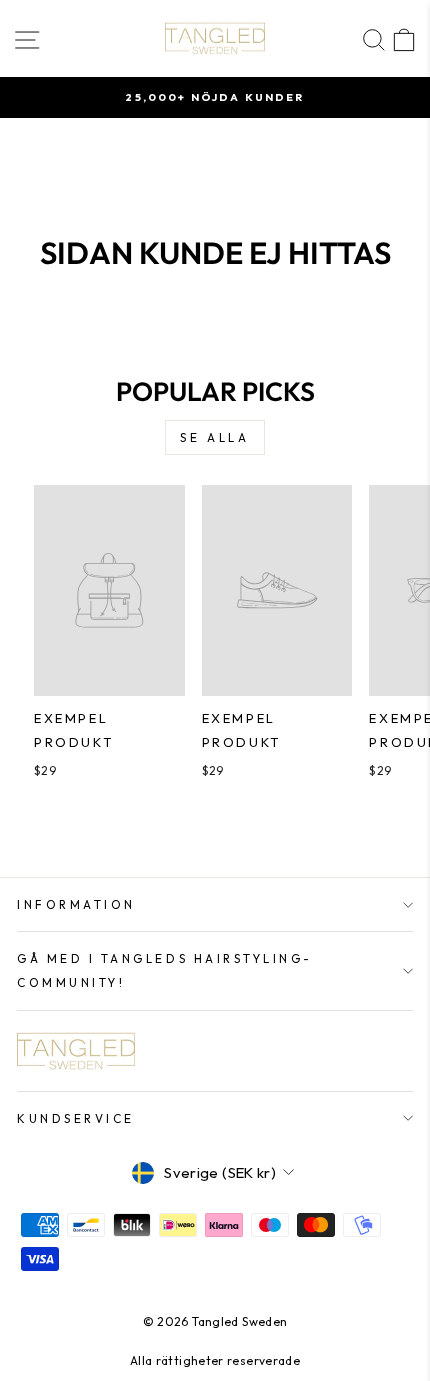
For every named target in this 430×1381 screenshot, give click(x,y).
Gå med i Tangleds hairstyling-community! (165, 970)
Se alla (214, 437)
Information (76, 904)
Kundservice (76, 1118)
